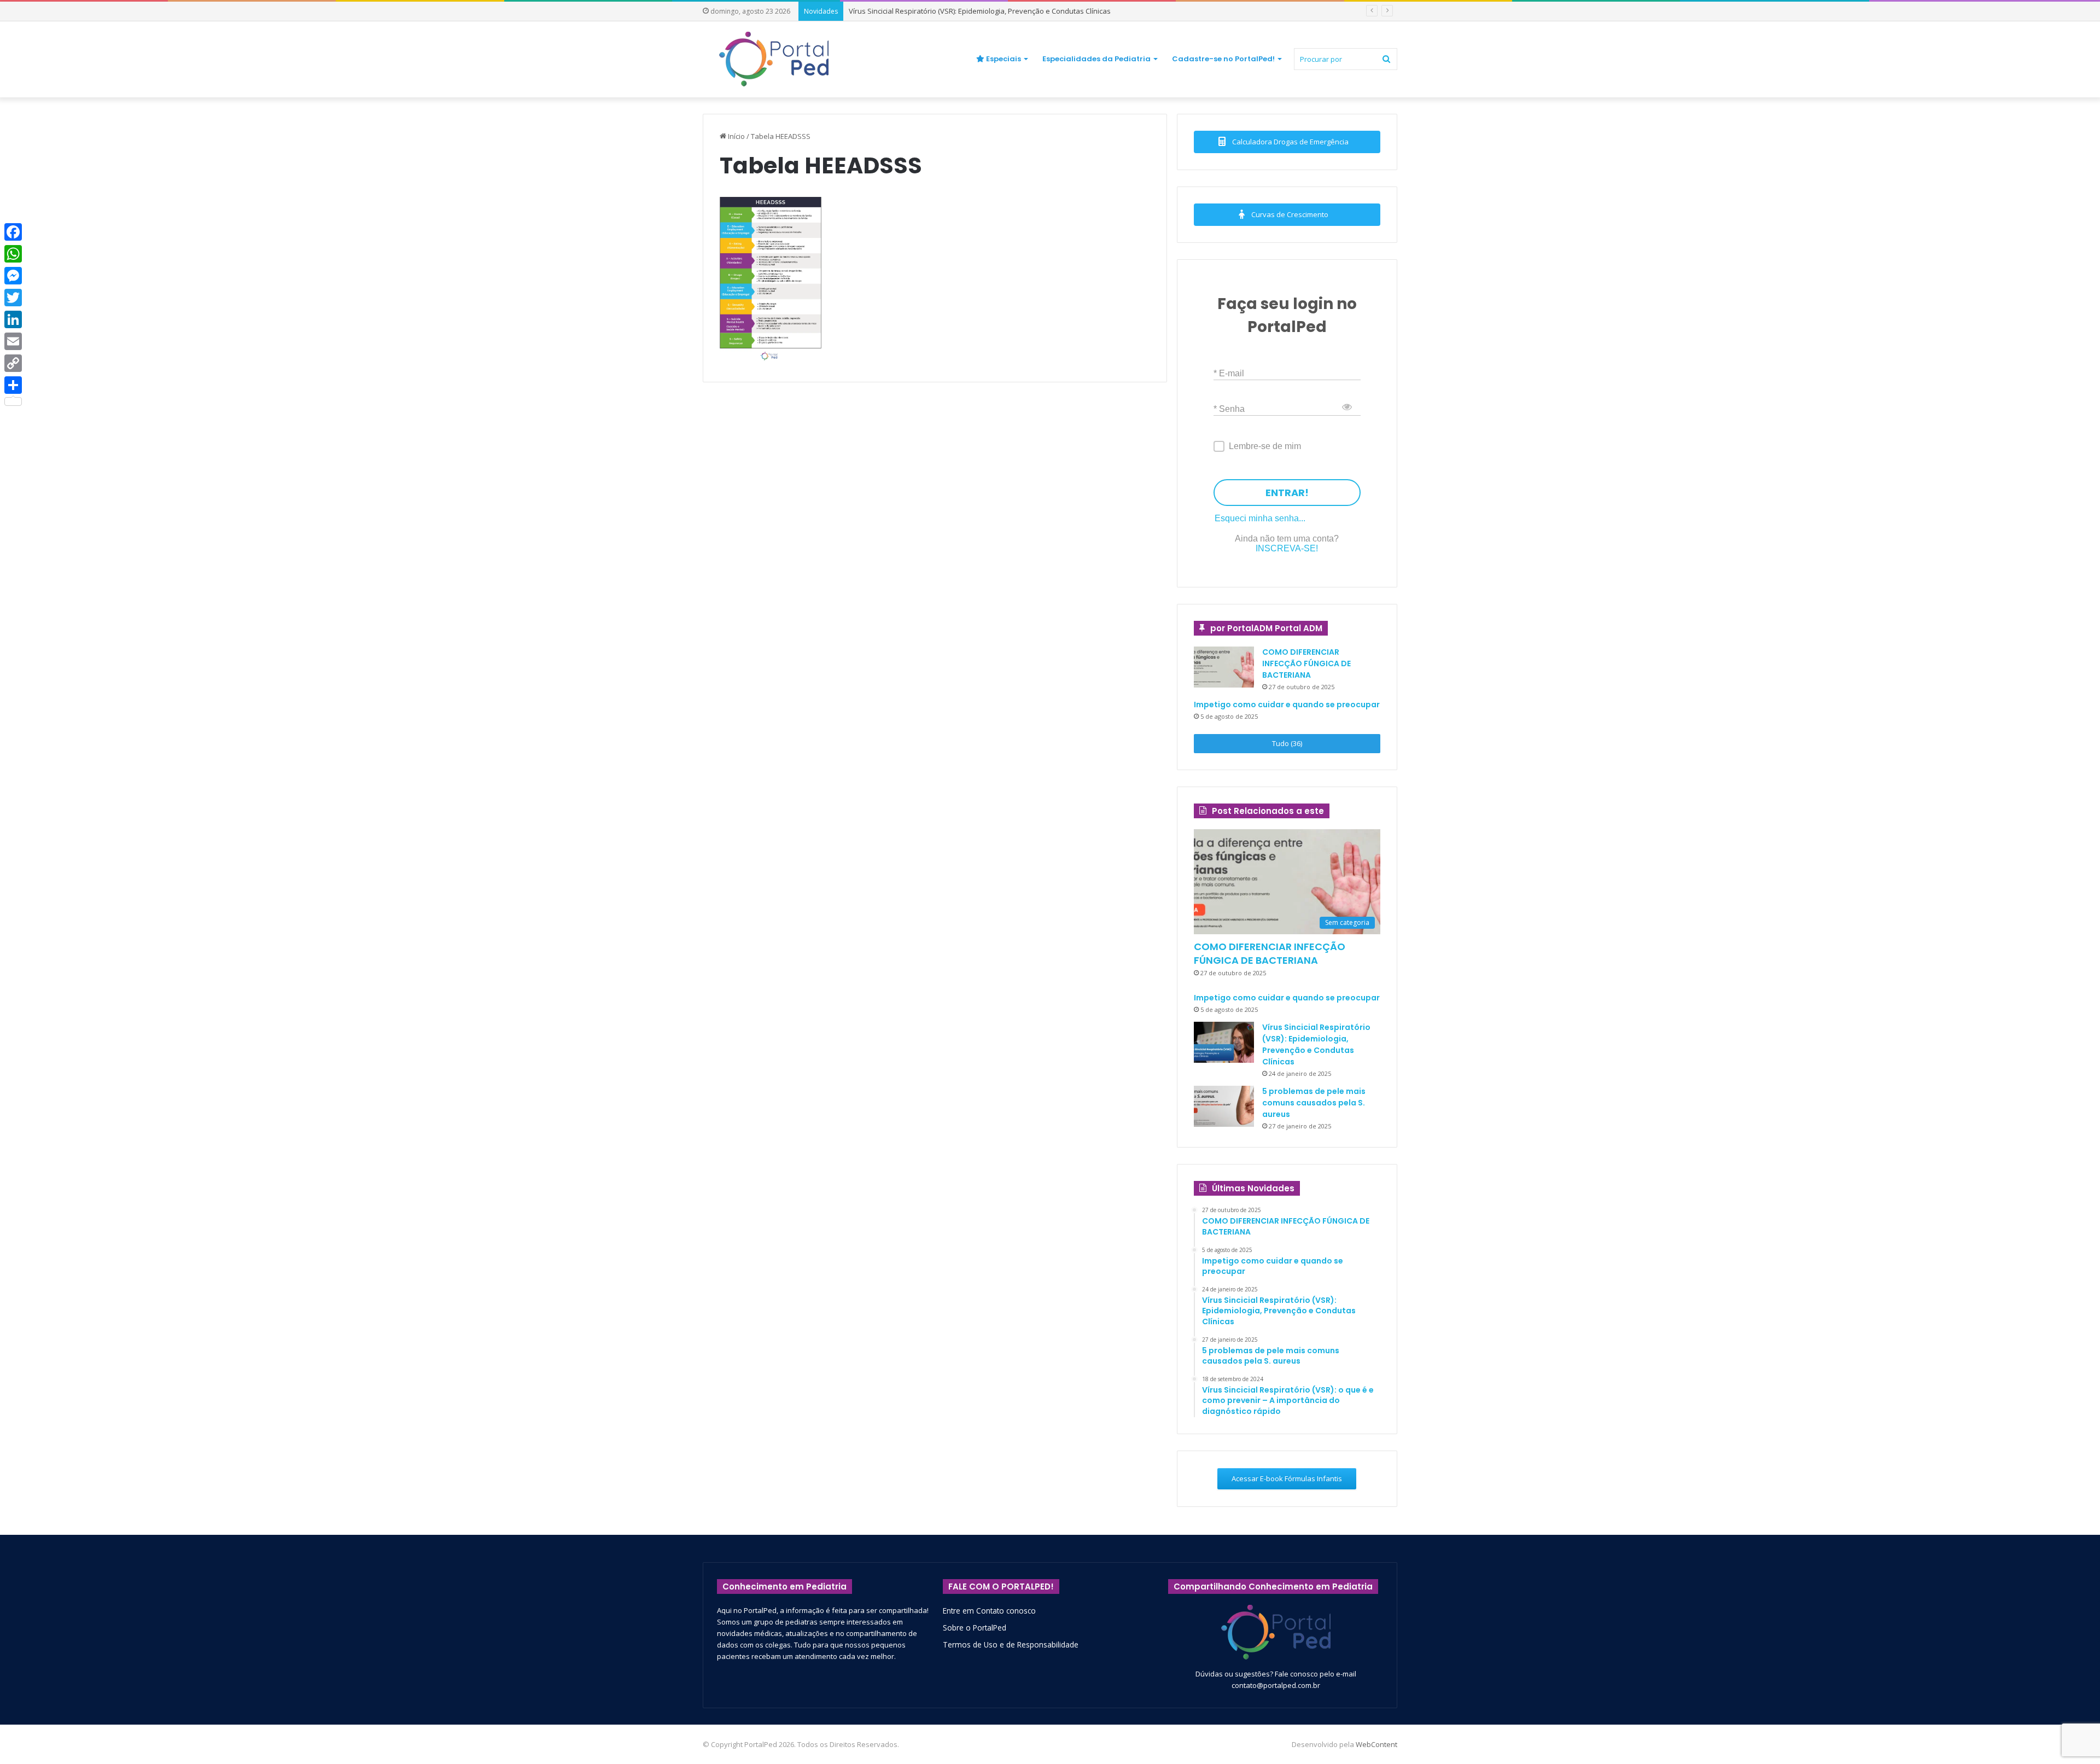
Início (736, 136)
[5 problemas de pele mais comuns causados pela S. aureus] (1224, 1106)
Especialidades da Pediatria (1096, 59)
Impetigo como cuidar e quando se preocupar (1287, 705)
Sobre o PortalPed (975, 1628)
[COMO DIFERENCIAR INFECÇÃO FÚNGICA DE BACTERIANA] (1224, 667)
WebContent (1376, 1744)
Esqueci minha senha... (1260, 518)
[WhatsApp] (13, 254)
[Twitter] (13, 298)
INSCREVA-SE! (1287, 548)
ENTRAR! (1287, 493)
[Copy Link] (13, 363)
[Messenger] (13, 276)
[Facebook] (13, 232)
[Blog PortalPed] (774, 59)
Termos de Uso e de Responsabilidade (1011, 1644)
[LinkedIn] (13, 319)
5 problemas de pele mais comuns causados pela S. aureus (1314, 1103)
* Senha (1229, 408)
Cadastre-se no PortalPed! (1223, 59)
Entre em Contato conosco (989, 1611)
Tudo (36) (1287, 743)
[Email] (13, 341)
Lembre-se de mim (1265, 446)
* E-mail (1229, 373)
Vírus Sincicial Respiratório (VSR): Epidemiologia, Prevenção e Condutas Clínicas (1316, 1044)
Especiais (1003, 59)
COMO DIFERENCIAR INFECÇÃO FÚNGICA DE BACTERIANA (1306, 663)
